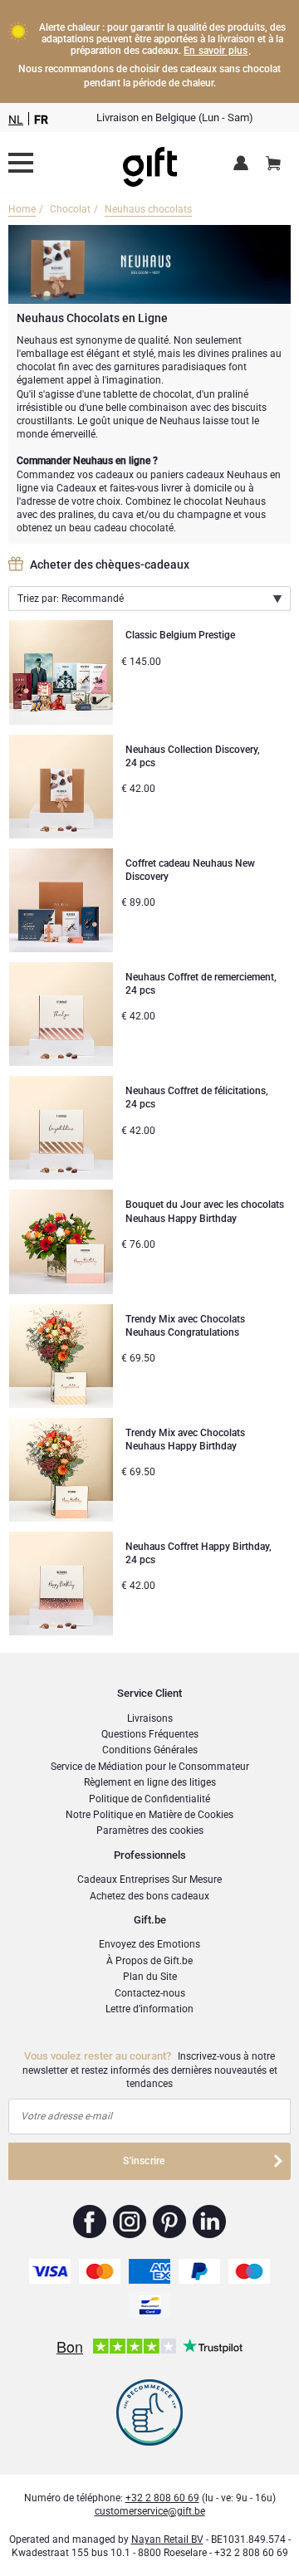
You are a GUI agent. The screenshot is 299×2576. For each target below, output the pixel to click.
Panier (273, 164)
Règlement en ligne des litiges (150, 1782)
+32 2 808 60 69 (162, 2498)
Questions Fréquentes (150, 1734)
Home (22, 209)
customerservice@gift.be (150, 2511)
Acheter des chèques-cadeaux (110, 565)
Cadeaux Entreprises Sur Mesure (149, 1879)
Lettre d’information (149, 2009)
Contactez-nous (150, 1993)
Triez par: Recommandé (71, 599)
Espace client (244, 164)
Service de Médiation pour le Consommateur (150, 1767)
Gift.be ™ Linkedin (209, 2222)
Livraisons (150, 1718)
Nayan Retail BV (167, 2539)
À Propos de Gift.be (149, 1961)
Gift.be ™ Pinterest (170, 2222)
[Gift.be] (21, 163)
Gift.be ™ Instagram (130, 2222)
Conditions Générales (150, 1750)
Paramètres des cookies (150, 1831)
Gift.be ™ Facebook (90, 2222)
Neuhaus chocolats (148, 209)
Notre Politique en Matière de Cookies (149, 1815)
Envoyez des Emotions (149, 1944)
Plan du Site (150, 1977)
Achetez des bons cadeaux (149, 1896)
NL (16, 120)
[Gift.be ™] (150, 163)
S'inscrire (144, 2161)
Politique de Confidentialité (149, 1799)
